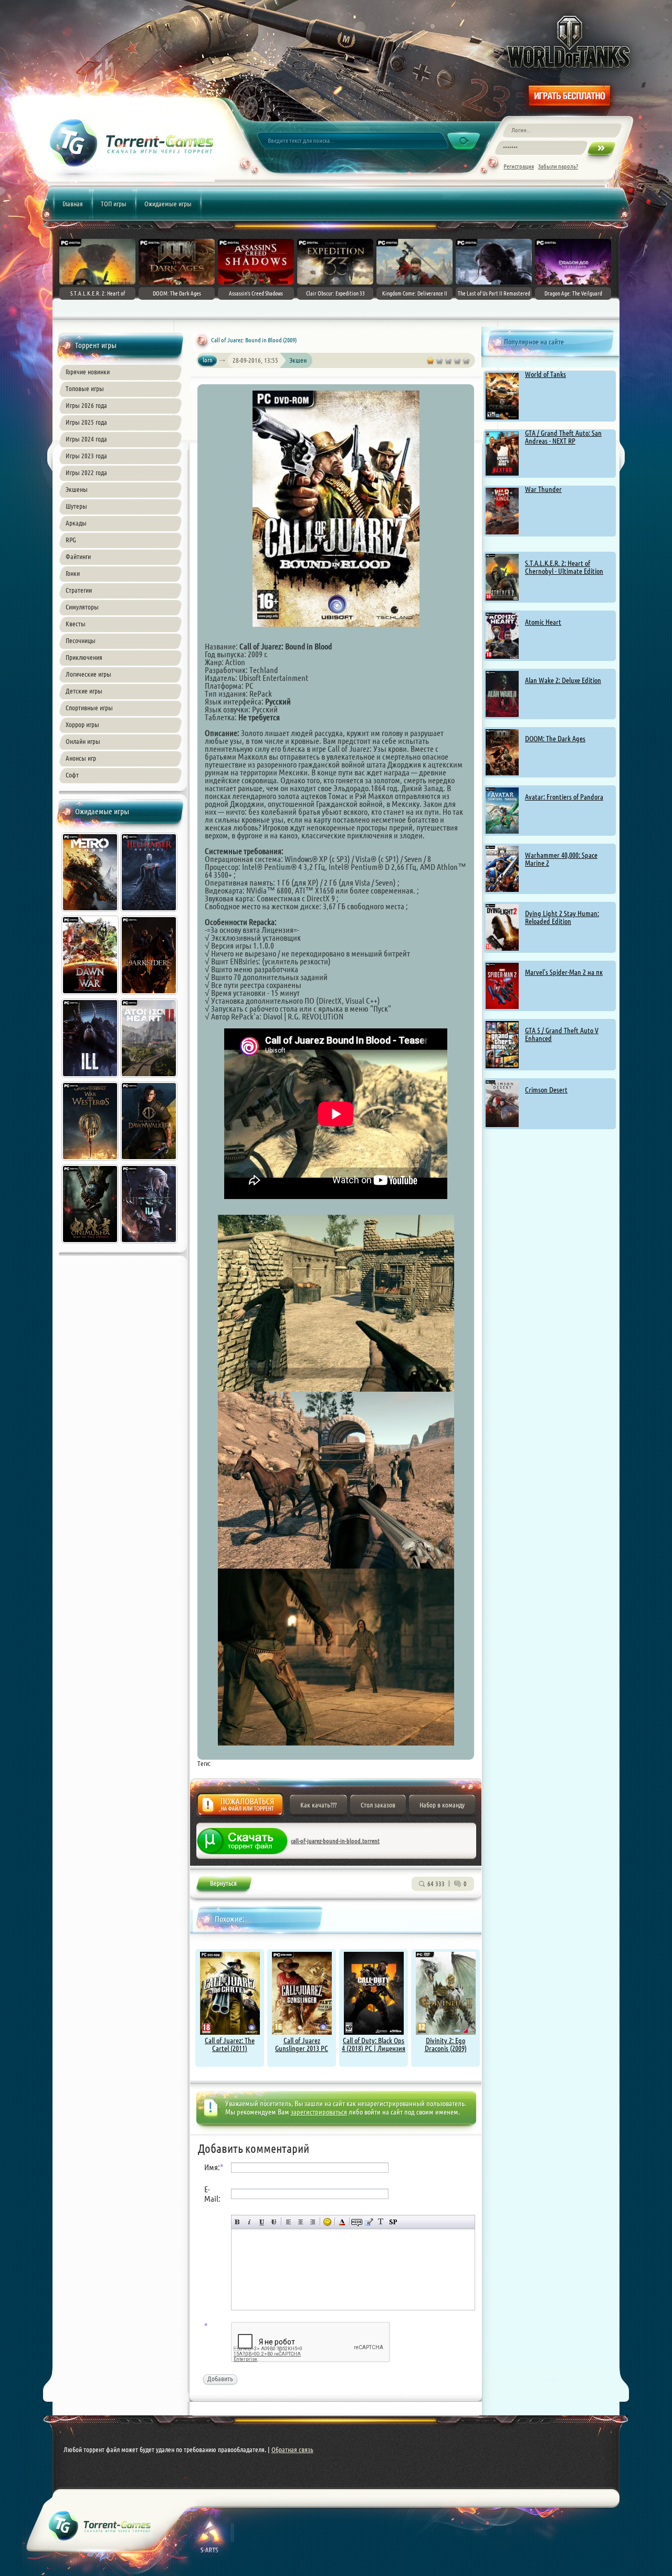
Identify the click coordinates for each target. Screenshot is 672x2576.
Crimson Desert (546, 1090)
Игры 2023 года (86, 456)
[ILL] (91, 1079)
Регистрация (519, 166)
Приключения (84, 657)
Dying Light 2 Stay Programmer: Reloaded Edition (562, 917)
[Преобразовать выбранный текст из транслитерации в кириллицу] (381, 2222)
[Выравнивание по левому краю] (288, 2222)
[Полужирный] (238, 2222)
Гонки (73, 573)
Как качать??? (318, 1805)
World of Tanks (545, 374)
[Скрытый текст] (357, 2222)
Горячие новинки (88, 372)
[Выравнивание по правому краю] (313, 2222)
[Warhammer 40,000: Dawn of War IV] (91, 996)
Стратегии (79, 590)
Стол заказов (378, 1805)
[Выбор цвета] (342, 2222)
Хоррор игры (82, 724)
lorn (208, 360)
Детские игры (84, 691)
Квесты (76, 624)
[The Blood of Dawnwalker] (150, 1162)
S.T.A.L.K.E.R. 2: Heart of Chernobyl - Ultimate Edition (564, 567)
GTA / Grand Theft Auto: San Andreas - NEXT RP (563, 437)
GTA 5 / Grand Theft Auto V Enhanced (562, 1034)
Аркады (76, 523)
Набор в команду (442, 1805)
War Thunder (543, 489)
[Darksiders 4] (150, 996)
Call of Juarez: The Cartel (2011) (230, 2044)
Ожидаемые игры (168, 204)
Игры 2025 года (86, 422)
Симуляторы (82, 607)
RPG (71, 540)
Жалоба (240, 1808)
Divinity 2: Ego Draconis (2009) (446, 2044)
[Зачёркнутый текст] (274, 2222)
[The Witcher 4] (150, 1245)
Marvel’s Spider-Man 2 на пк (564, 972)
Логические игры (88, 674)
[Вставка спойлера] (393, 2222)
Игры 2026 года (86, 405)
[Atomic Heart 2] (150, 1079)
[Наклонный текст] (250, 2222)
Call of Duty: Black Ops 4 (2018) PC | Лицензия (374, 2044)
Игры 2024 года (86, 439)
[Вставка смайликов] (327, 2222)
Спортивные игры (89, 708)
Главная (73, 204)
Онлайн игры (83, 741)
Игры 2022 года (86, 472)
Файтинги (78, 556)
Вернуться (223, 1885)
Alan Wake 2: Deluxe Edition (563, 680)
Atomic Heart (543, 622)
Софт (72, 775)
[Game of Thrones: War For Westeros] (91, 1162)
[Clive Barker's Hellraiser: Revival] (150, 913)
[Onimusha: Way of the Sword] (91, 1245)
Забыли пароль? (558, 166)
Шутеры (76, 506)
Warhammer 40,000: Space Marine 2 (561, 859)
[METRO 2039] (91, 913)
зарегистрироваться (319, 2112)
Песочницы (81, 640)
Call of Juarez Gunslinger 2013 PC (302, 2044)
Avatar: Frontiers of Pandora (564, 797)
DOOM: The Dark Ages (555, 739)
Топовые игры (85, 388)
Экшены (77, 489)
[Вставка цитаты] (369, 2222)
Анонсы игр (81, 758)
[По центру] (301, 2222)
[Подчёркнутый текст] (262, 2222)
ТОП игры (114, 204)
